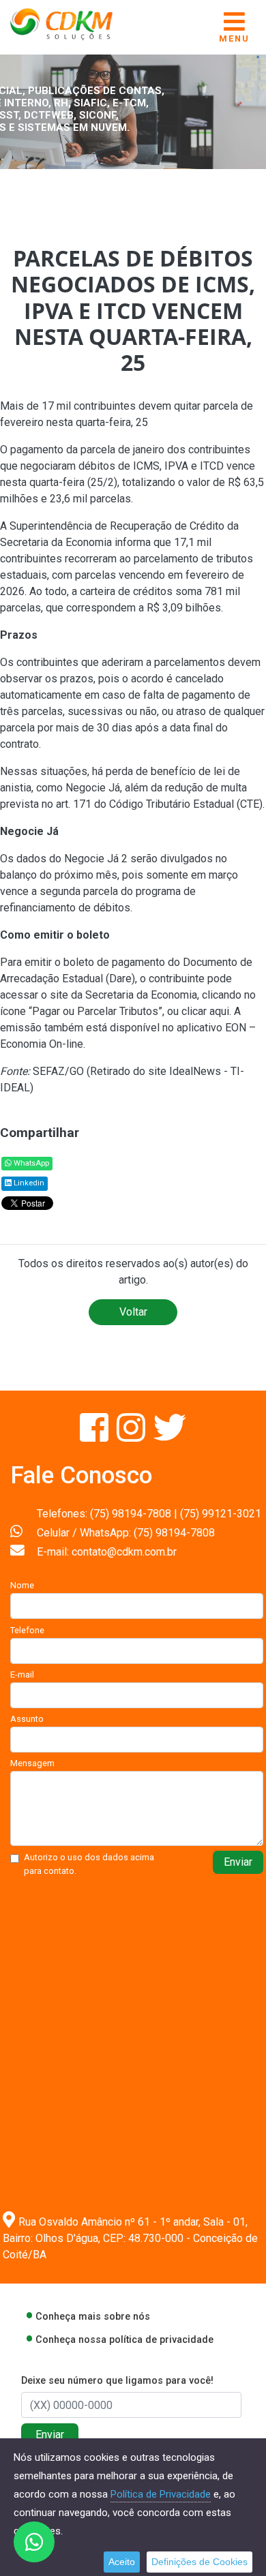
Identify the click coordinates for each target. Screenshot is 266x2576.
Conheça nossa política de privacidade (124, 2340)
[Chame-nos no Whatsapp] (34, 2542)
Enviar (238, 1862)
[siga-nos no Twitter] (170, 1436)
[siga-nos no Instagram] (132, 1436)
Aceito (122, 2562)
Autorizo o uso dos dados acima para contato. (89, 1864)
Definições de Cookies (199, 2562)
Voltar (133, 1312)
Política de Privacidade (161, 2494)
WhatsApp (30, 1163)
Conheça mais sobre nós (93, 2317)
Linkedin (28, 1183)
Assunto (27, 1719)
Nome (22, 1585)
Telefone (27, 1630)
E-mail (22, 1675)
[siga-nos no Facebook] (95, 1436)
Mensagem (32, 1763)
